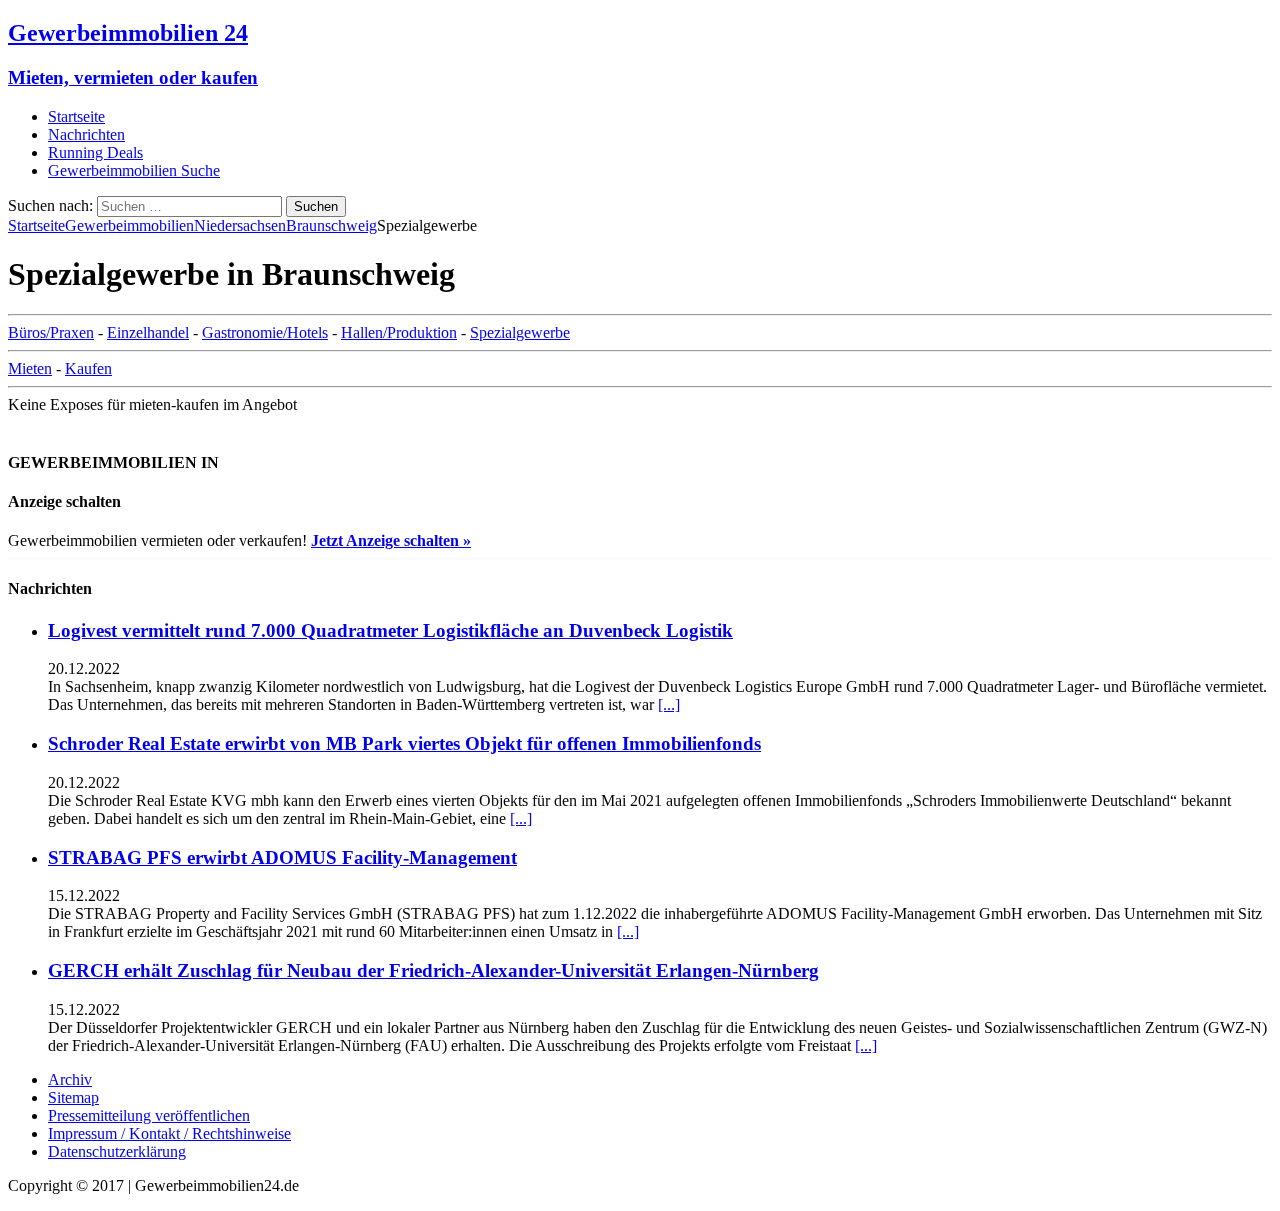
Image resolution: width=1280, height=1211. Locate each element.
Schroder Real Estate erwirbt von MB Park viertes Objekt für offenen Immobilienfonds (404, 743)
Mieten (30, 368)
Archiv (70, 1079)
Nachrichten (86, 134)
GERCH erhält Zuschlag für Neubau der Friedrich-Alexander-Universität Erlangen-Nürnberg (433, 970)
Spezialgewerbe (520, 332)
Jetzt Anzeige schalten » (391, 540)
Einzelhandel (148, 332)
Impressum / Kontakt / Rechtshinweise (169, 1133)
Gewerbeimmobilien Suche (134, 170)
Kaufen (88, 368)
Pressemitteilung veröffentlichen (149, 1115)
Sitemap (73, 1097)
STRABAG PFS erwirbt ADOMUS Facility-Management (282, 857)
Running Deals (95, 152)
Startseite (76, 116)
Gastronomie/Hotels (265, 332)
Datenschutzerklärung (117, 1151)
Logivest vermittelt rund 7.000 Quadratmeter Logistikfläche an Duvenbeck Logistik (390, 630)
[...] (669, 704)
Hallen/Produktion (399, 332)
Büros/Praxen (51, 332)
